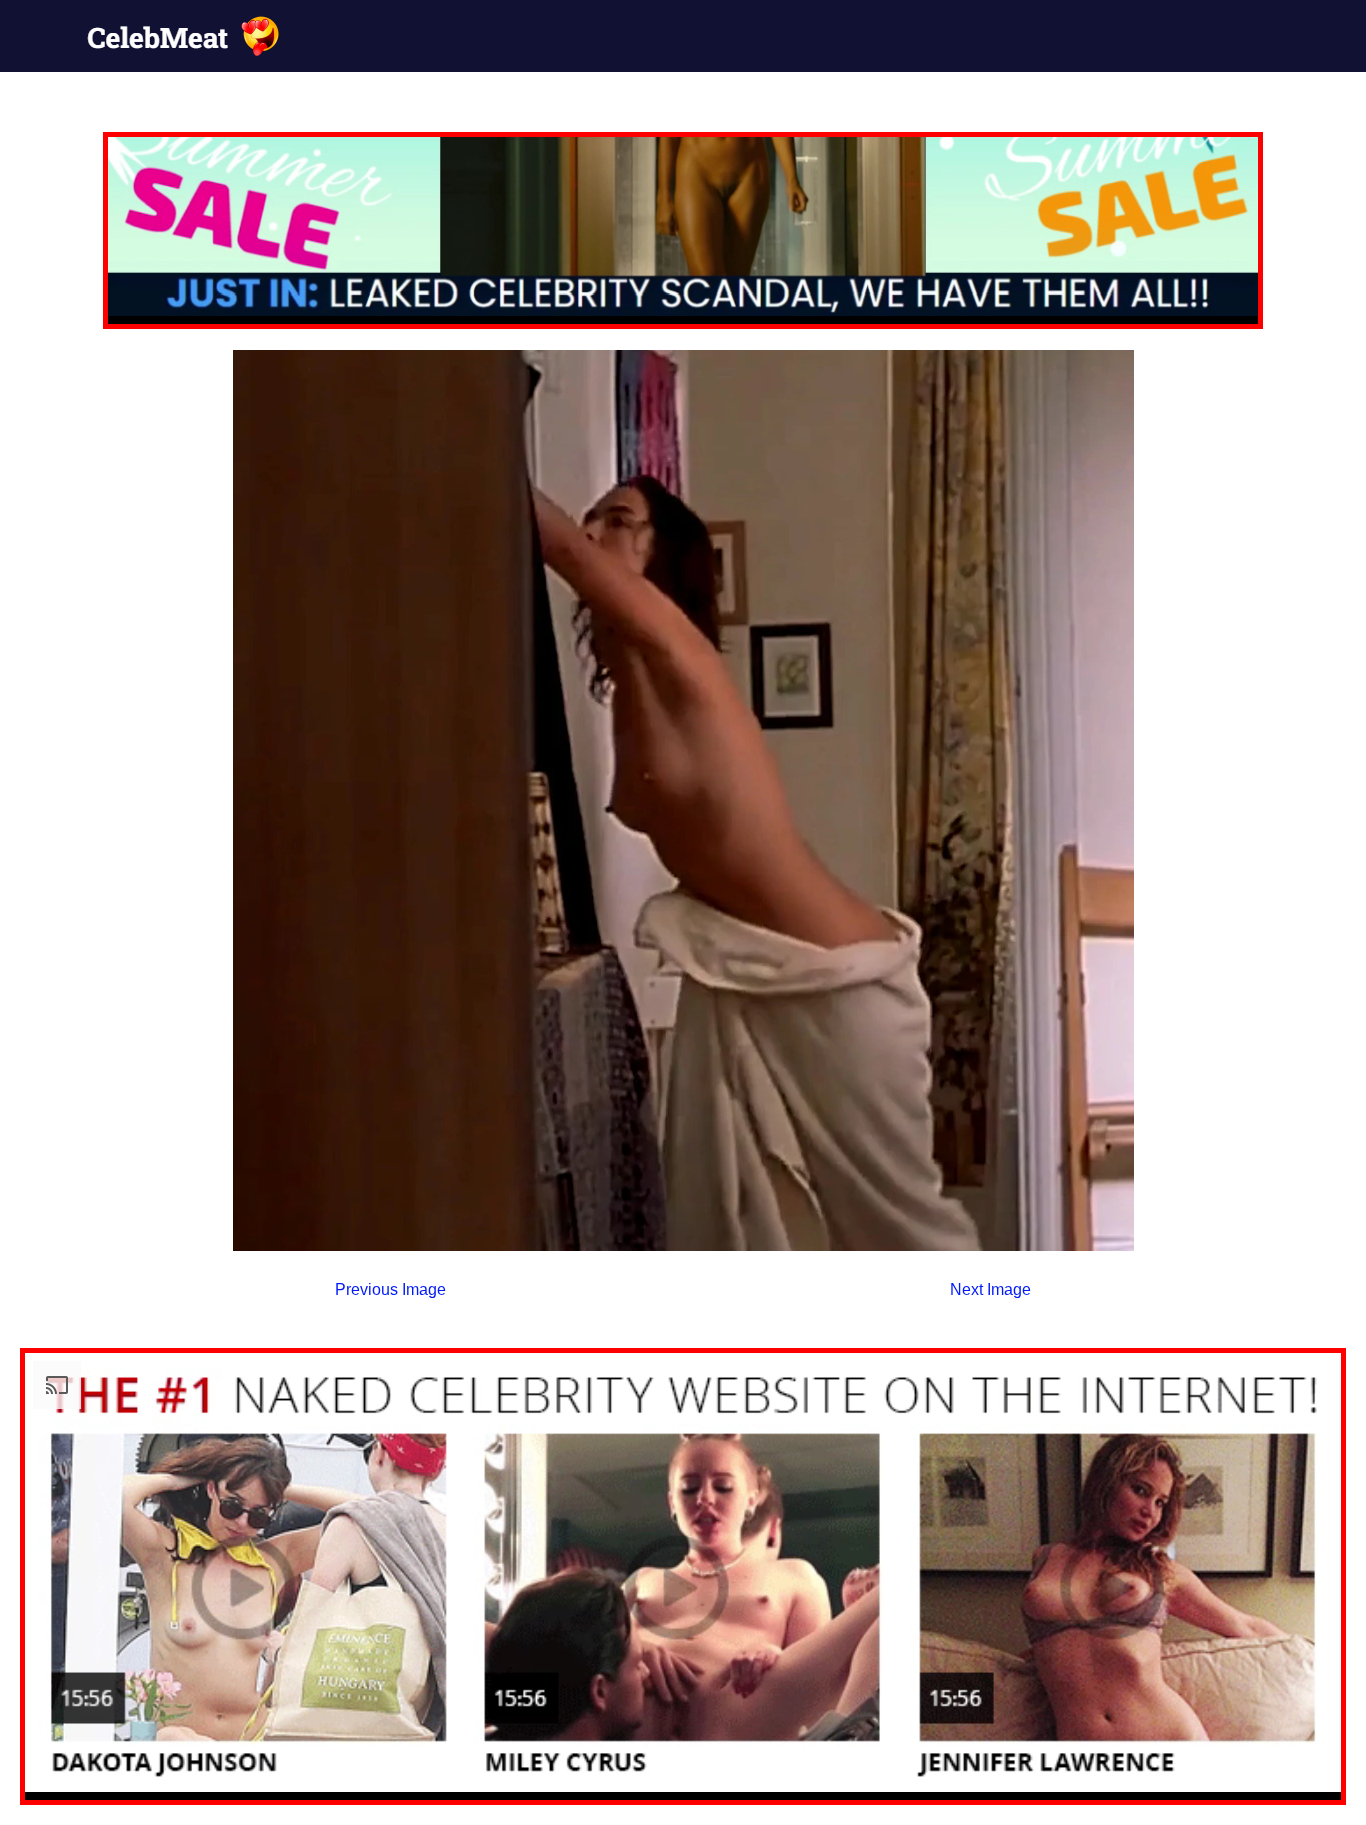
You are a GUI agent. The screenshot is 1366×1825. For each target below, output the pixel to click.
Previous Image (390, 1289)
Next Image (990, 1289)
